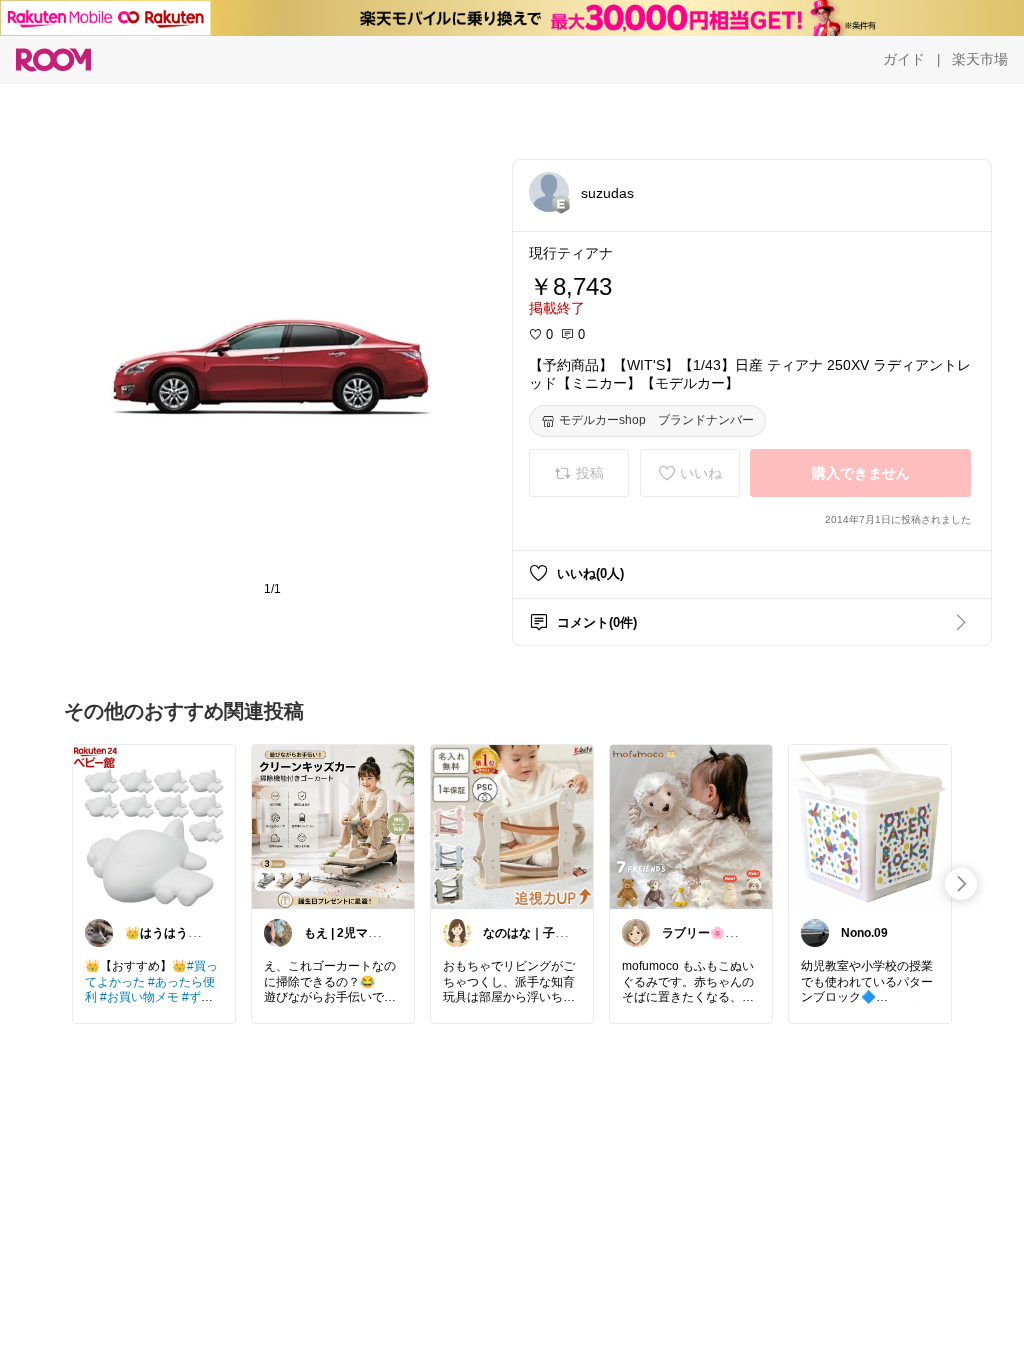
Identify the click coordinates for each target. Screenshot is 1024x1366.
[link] (154, 826)
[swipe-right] (961, 884)
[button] (549, 192)
